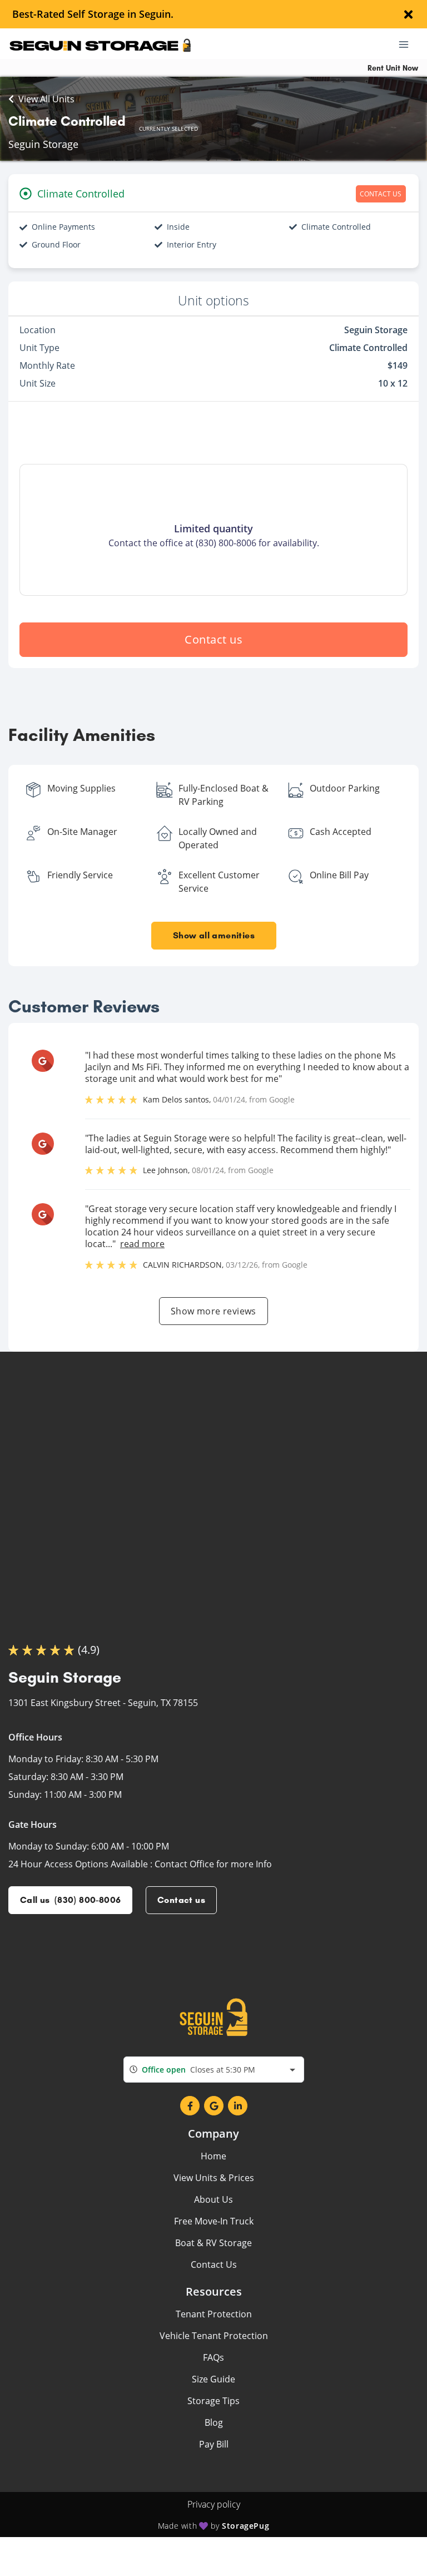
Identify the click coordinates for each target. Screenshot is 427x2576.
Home (213, 2156)
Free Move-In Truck (214, 2221)
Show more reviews (213, 1311)
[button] (190, 2106)
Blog (214, 2422)
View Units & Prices (214, 2178)
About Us (213, 2199)
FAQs (213, 2357)
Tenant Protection (214, 2314)
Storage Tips (213, 2401)
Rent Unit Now (393, 68)
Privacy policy (214, 2504)
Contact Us (214, 2264)
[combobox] (214, 2070)
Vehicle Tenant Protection (214, 2336)
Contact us (213, 639)
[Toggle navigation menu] (408, 44)
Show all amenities (213, 935)
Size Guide (213, 2379)
